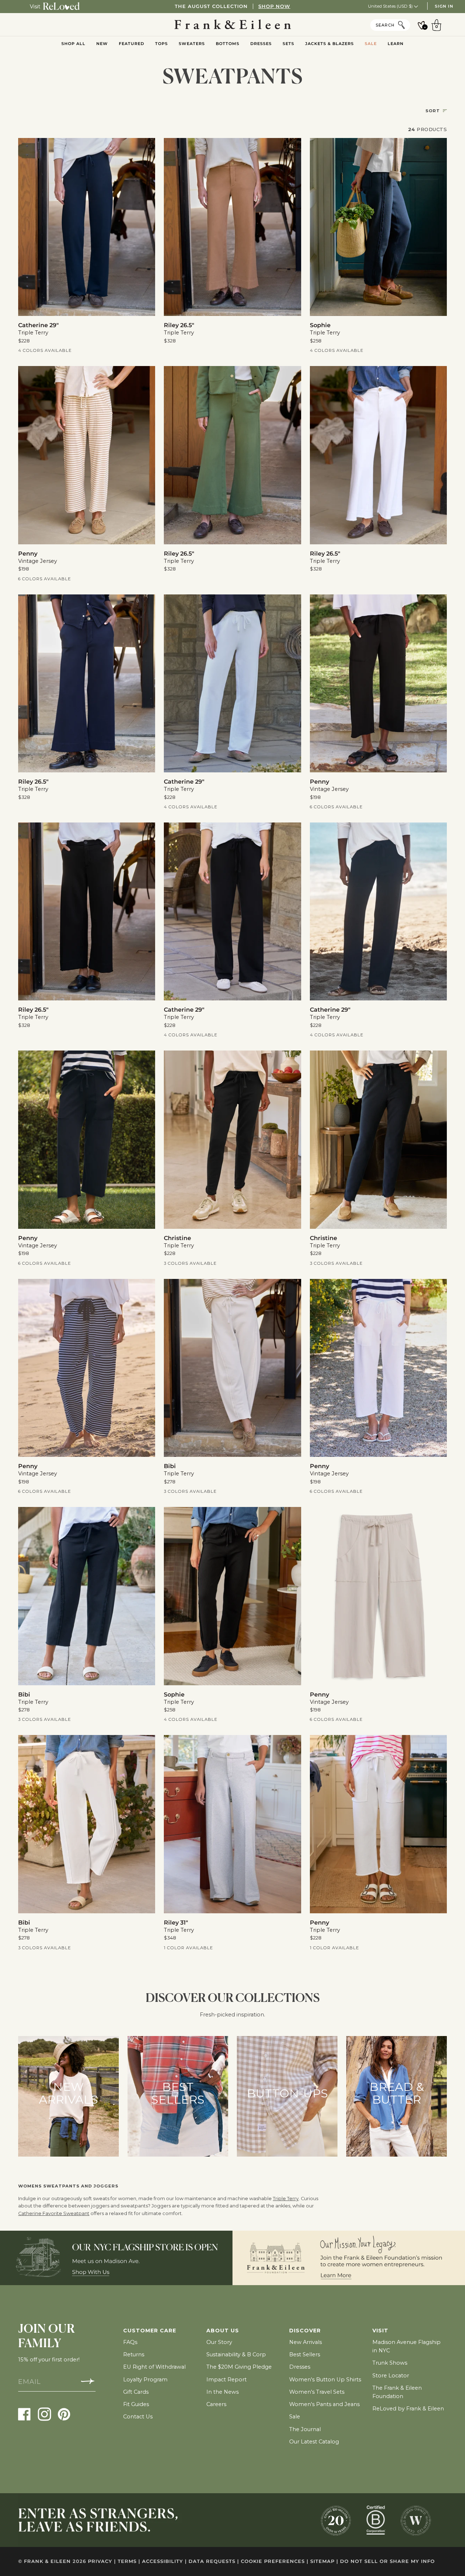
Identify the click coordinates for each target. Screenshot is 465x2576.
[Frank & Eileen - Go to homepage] (233, 25)
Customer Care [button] (150, 2331)
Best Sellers (305, 2354)
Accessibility (164, 2561)
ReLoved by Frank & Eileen (408, 2409)
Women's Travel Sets (317, 2392)
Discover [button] (305, 2331)
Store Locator (391, 2376)
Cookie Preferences (275, 2561)
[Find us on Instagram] (45, 2414)
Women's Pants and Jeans (324, 2404)
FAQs (130, 2342)
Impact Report (227, 2380)
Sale (295, 2417)
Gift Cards (136, 2392)
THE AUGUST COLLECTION (232, 6)
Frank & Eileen (47, 2561)
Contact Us (138, 2417)
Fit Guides (136, 2404)
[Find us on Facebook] (25, 2414)
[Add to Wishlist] (145, 149)
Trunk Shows (390, 2363)
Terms (129, 2561)
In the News (223, 2392)
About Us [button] (223, 2331)
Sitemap (324, 2561)
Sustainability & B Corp (236, 2354)
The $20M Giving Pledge (239, 2367)
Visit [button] (380, 2331)
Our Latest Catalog (314, 2442)
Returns (134, 2354)
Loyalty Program (145, 2380)
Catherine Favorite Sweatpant (54, 2213)
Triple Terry (286, 2199)
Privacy (102, 2561)
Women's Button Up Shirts (325, 2380)
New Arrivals (306, 2342)
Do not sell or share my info (387, 2561)
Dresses (300, 2367)
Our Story (219, 2342)
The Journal (305, 2429)
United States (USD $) (391, 6)
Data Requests (214, 2561)
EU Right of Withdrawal (154, 2367)
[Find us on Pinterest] (64, 2414)
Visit (35, 7)
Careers (216, 2404)
